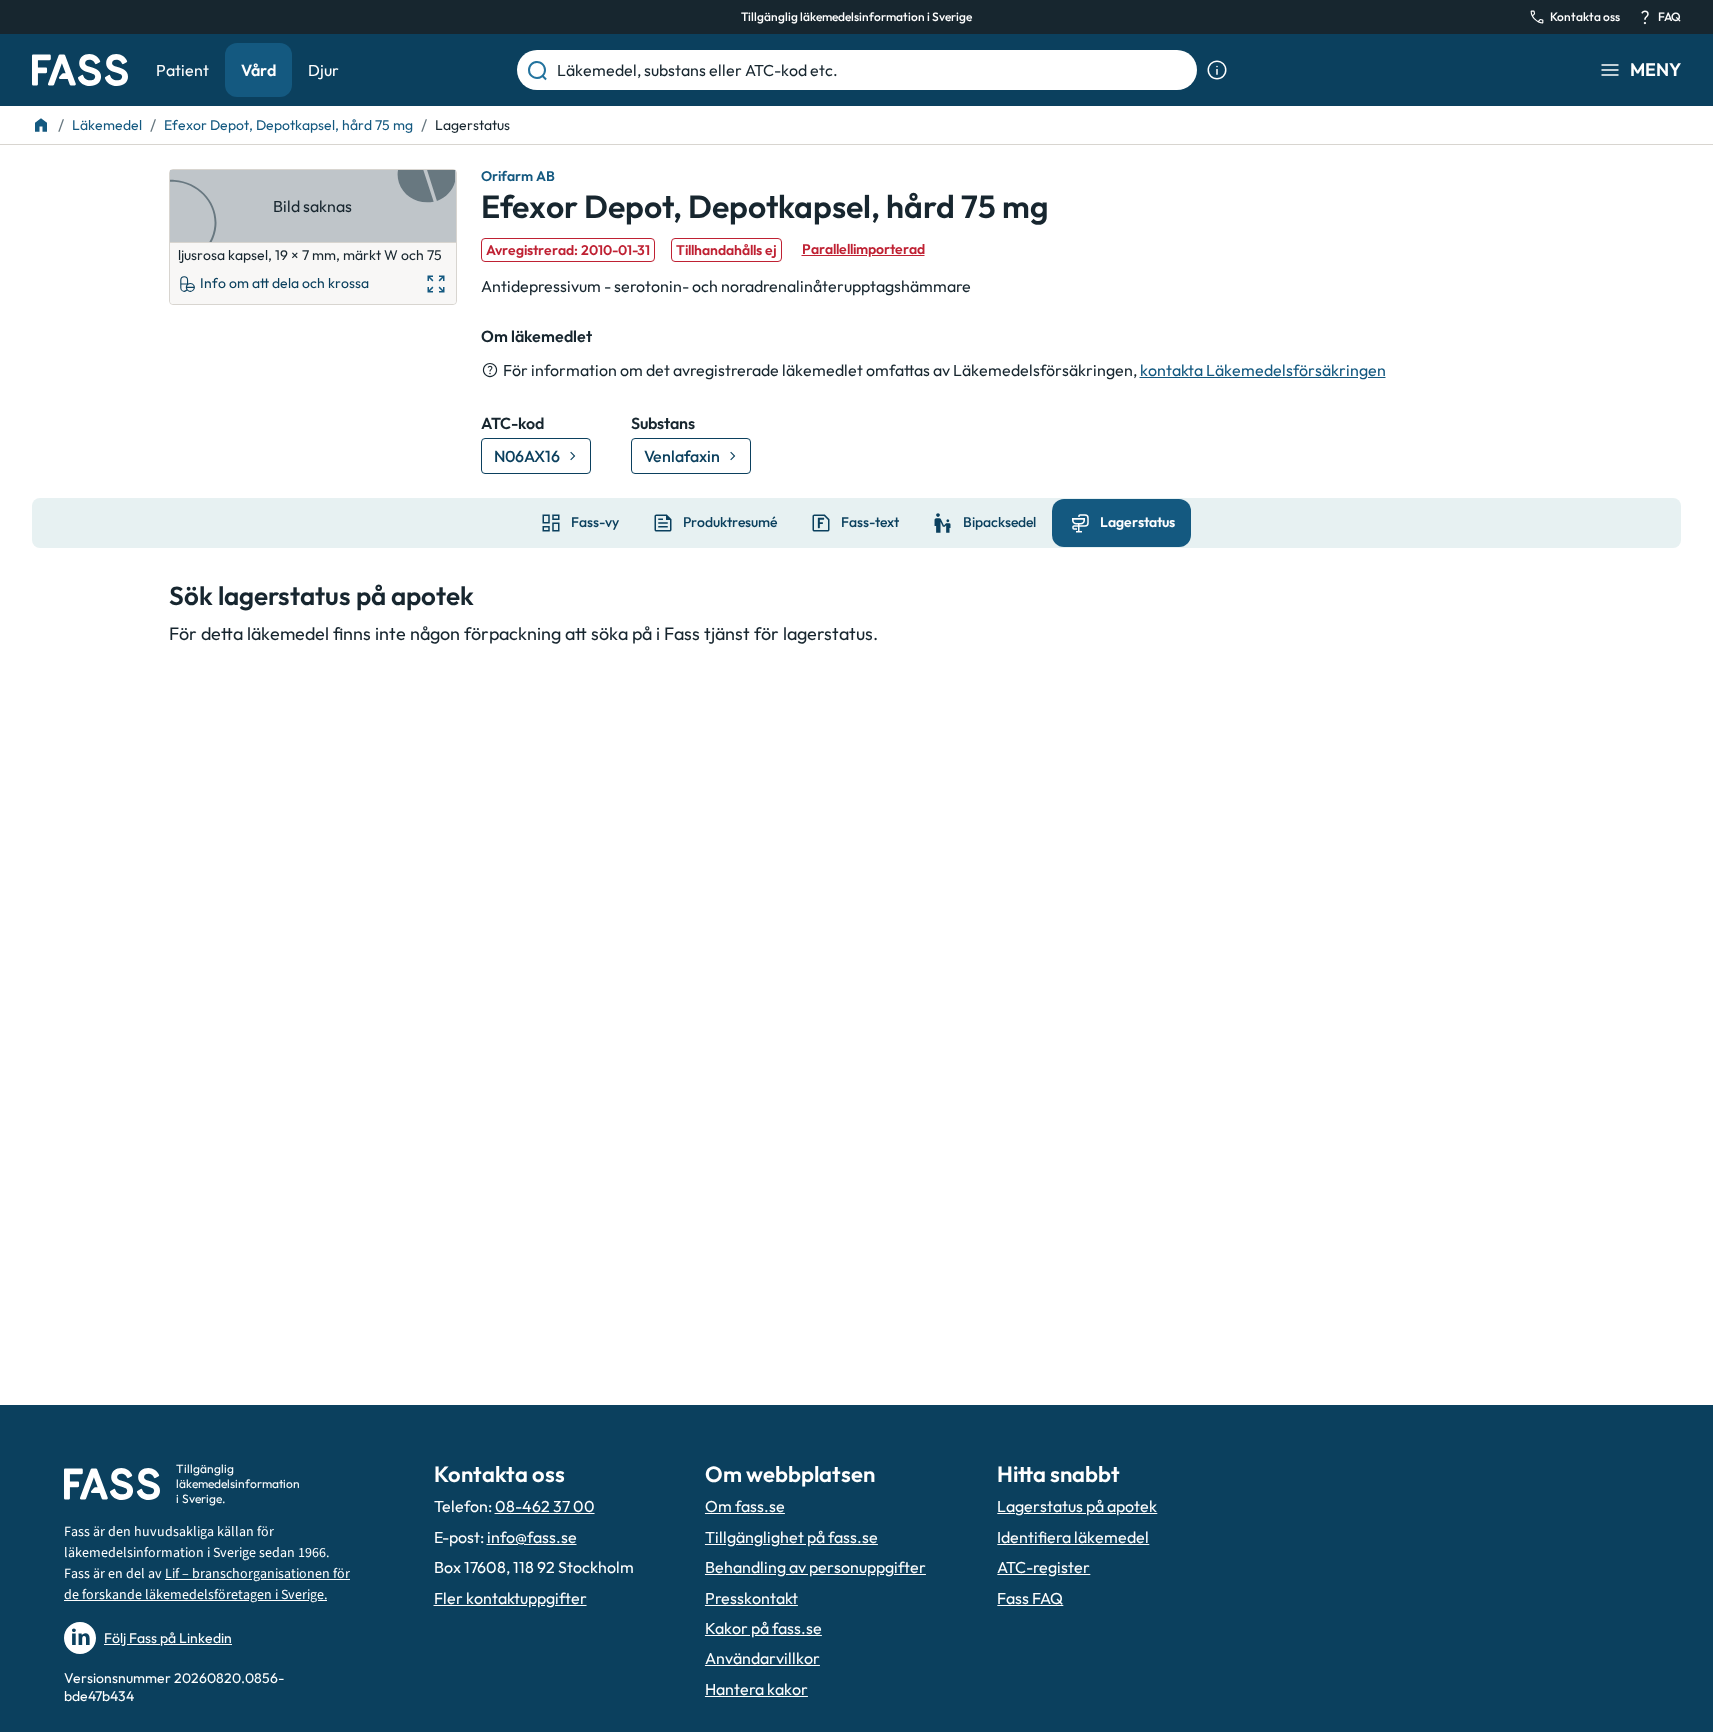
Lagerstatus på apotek (1077, 1506)
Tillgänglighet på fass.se (791, 1537)
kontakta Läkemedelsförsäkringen (1263, 370)
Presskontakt (751, 1598)
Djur (323, 70)
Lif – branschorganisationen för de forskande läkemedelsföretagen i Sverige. (207, 1584)
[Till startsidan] (41, 125)
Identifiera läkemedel (1073, 1537)
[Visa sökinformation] (1217, 70)
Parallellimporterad (863, 249)
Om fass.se (745, 1506)
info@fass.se (532, 1537)
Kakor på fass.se (763, 1628)
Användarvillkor (762, 1658)
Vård (258, 70)
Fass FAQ (1030, 1598)
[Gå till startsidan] (80, 70)
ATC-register (1043, 1567)
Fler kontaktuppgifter (510, 1598)
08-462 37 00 (545, 1506)
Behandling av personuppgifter (815, 1567)
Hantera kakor (756, 1689)
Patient (182, 70)
